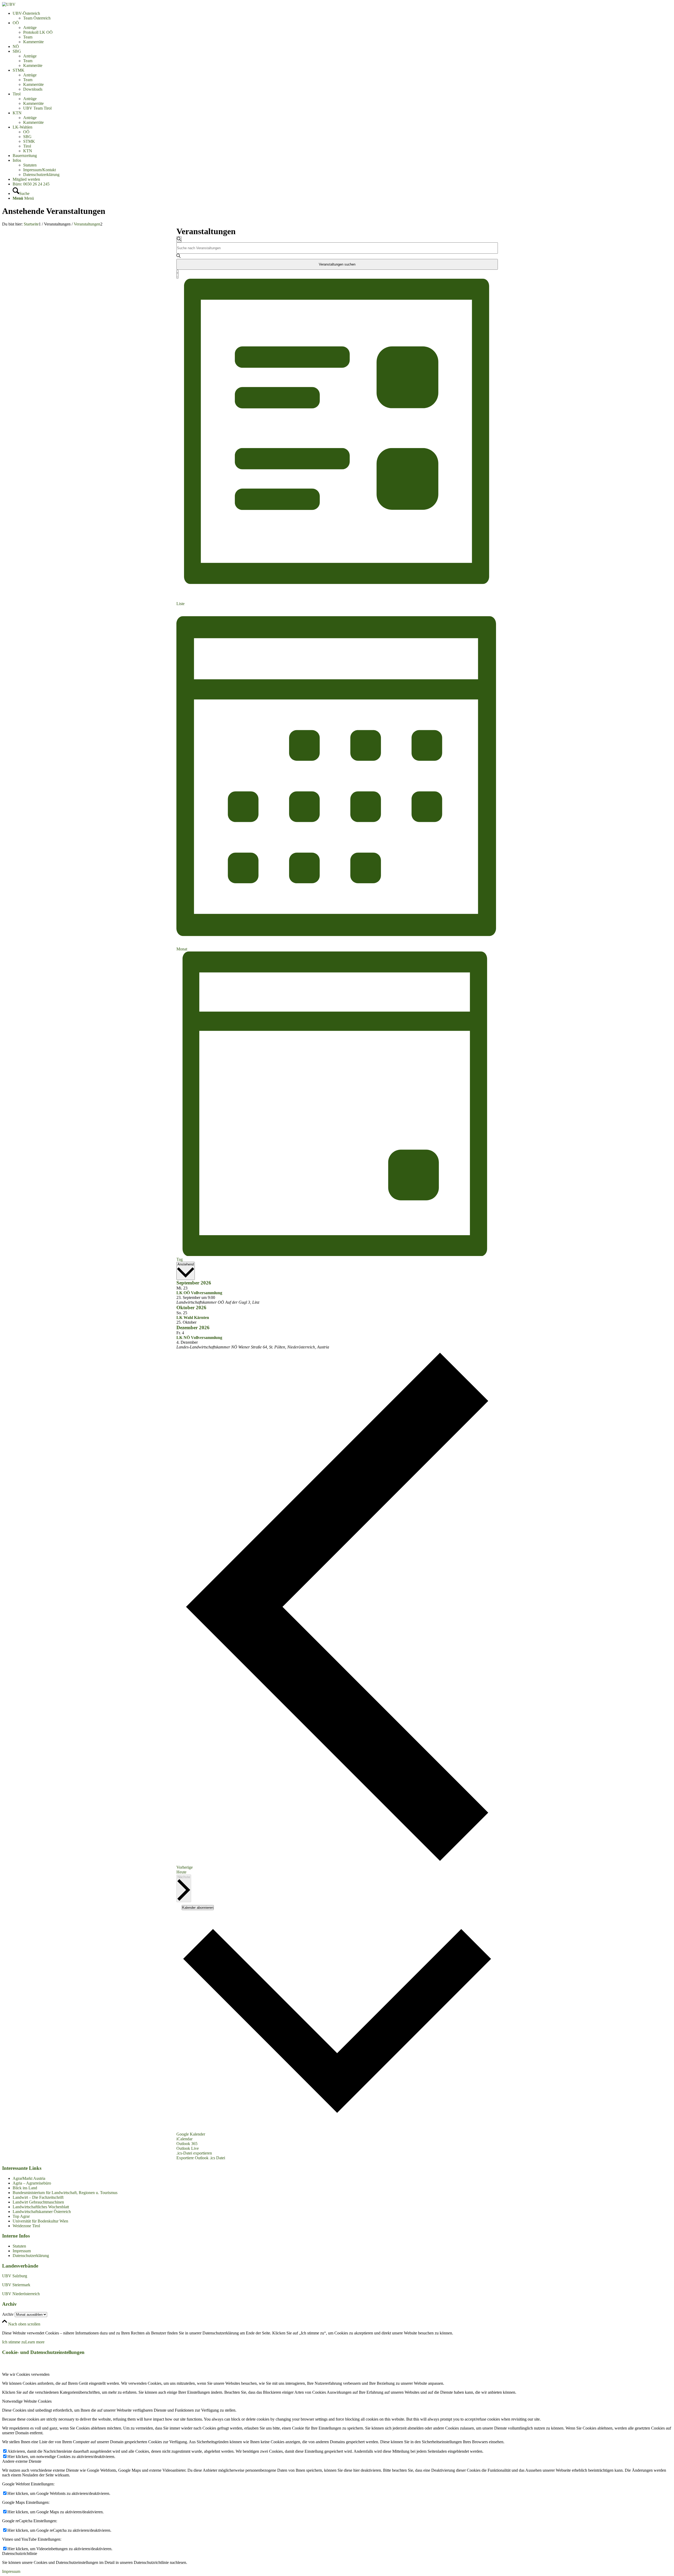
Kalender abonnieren (198, 1908)
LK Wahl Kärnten (193, 1318)
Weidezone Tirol (26, 2226)
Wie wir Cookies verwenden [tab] (26, 2374)
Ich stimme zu (14, 2342)
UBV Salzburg (15, 2276)
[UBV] (9, 4)
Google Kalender (191, 2134)
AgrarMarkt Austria (29, 2178)
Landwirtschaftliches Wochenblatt (41, 2207)
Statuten (19, 2246)
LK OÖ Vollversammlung (199, 1293)
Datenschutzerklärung (31, 2256)
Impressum (22, 2251)
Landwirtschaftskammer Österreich (42, 2212)
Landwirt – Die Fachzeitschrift (38, 2197)
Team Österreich (37, 18)
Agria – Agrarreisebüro (32, 2183)
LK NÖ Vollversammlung (199, 1338)
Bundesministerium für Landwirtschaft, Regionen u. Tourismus (65, 2193)
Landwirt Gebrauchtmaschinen (38, 2202)
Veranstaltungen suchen (337, 264)
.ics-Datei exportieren (194, 2153)
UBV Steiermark (16, 2285)
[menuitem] (342, 16)
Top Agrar (21, 2216)
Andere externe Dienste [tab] (22, 2461)
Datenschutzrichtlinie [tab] (20, 2553)
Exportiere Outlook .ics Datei (201, 2158)
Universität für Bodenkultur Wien (40, 2221)
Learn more (35, 2342)
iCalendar (184, 2139)
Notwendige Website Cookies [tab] (27, 2401)
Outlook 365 (187, 2144)
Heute (181, 1872)
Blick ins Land (25, 2188)
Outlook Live (188, 2148)
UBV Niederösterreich (21, 2294)
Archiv (8, 2314)
